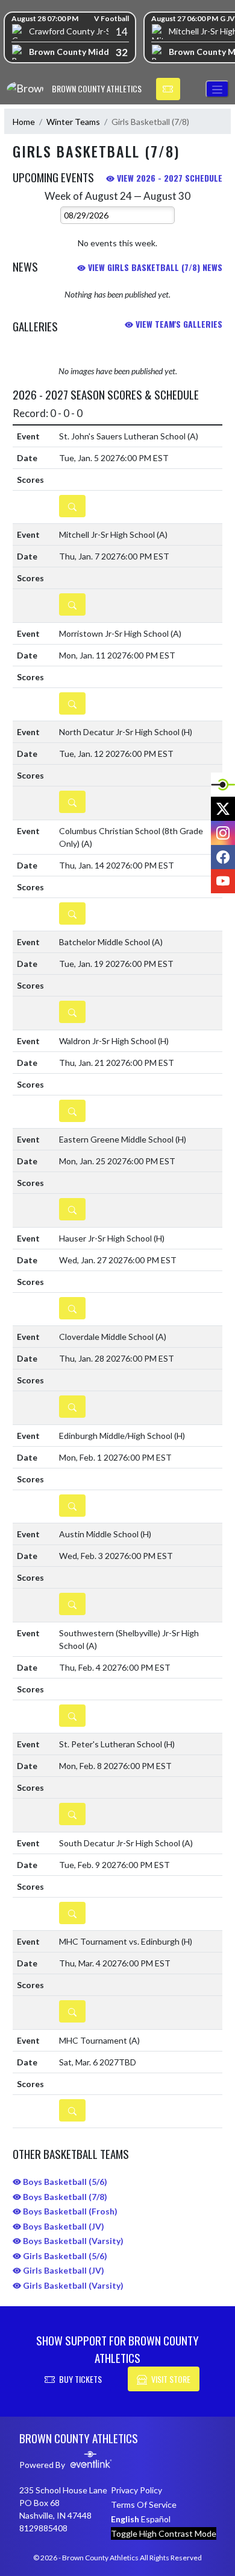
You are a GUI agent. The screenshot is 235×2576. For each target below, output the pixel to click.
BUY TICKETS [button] (80, 2379)
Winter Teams (73, 122)
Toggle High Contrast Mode (164, 2533)
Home (24, 122)
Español (156, 2519)
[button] (168, 89)
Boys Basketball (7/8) (64, 2197)
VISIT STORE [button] (171, 2379)
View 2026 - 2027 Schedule (168, 178)
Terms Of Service (144, 2504)
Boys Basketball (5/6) (64, 2182)
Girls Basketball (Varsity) (72, 2285)
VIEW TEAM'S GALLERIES (178, 324)
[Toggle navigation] (217, 89)
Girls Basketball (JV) (63, 2270)
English (125, 2519)
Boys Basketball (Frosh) (69, 2211)
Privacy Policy (136, 2490)
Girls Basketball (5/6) (64, 2256)
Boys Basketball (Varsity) (72, 2241)
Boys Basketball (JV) (63, 2226)
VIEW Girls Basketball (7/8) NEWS (154, 267)
